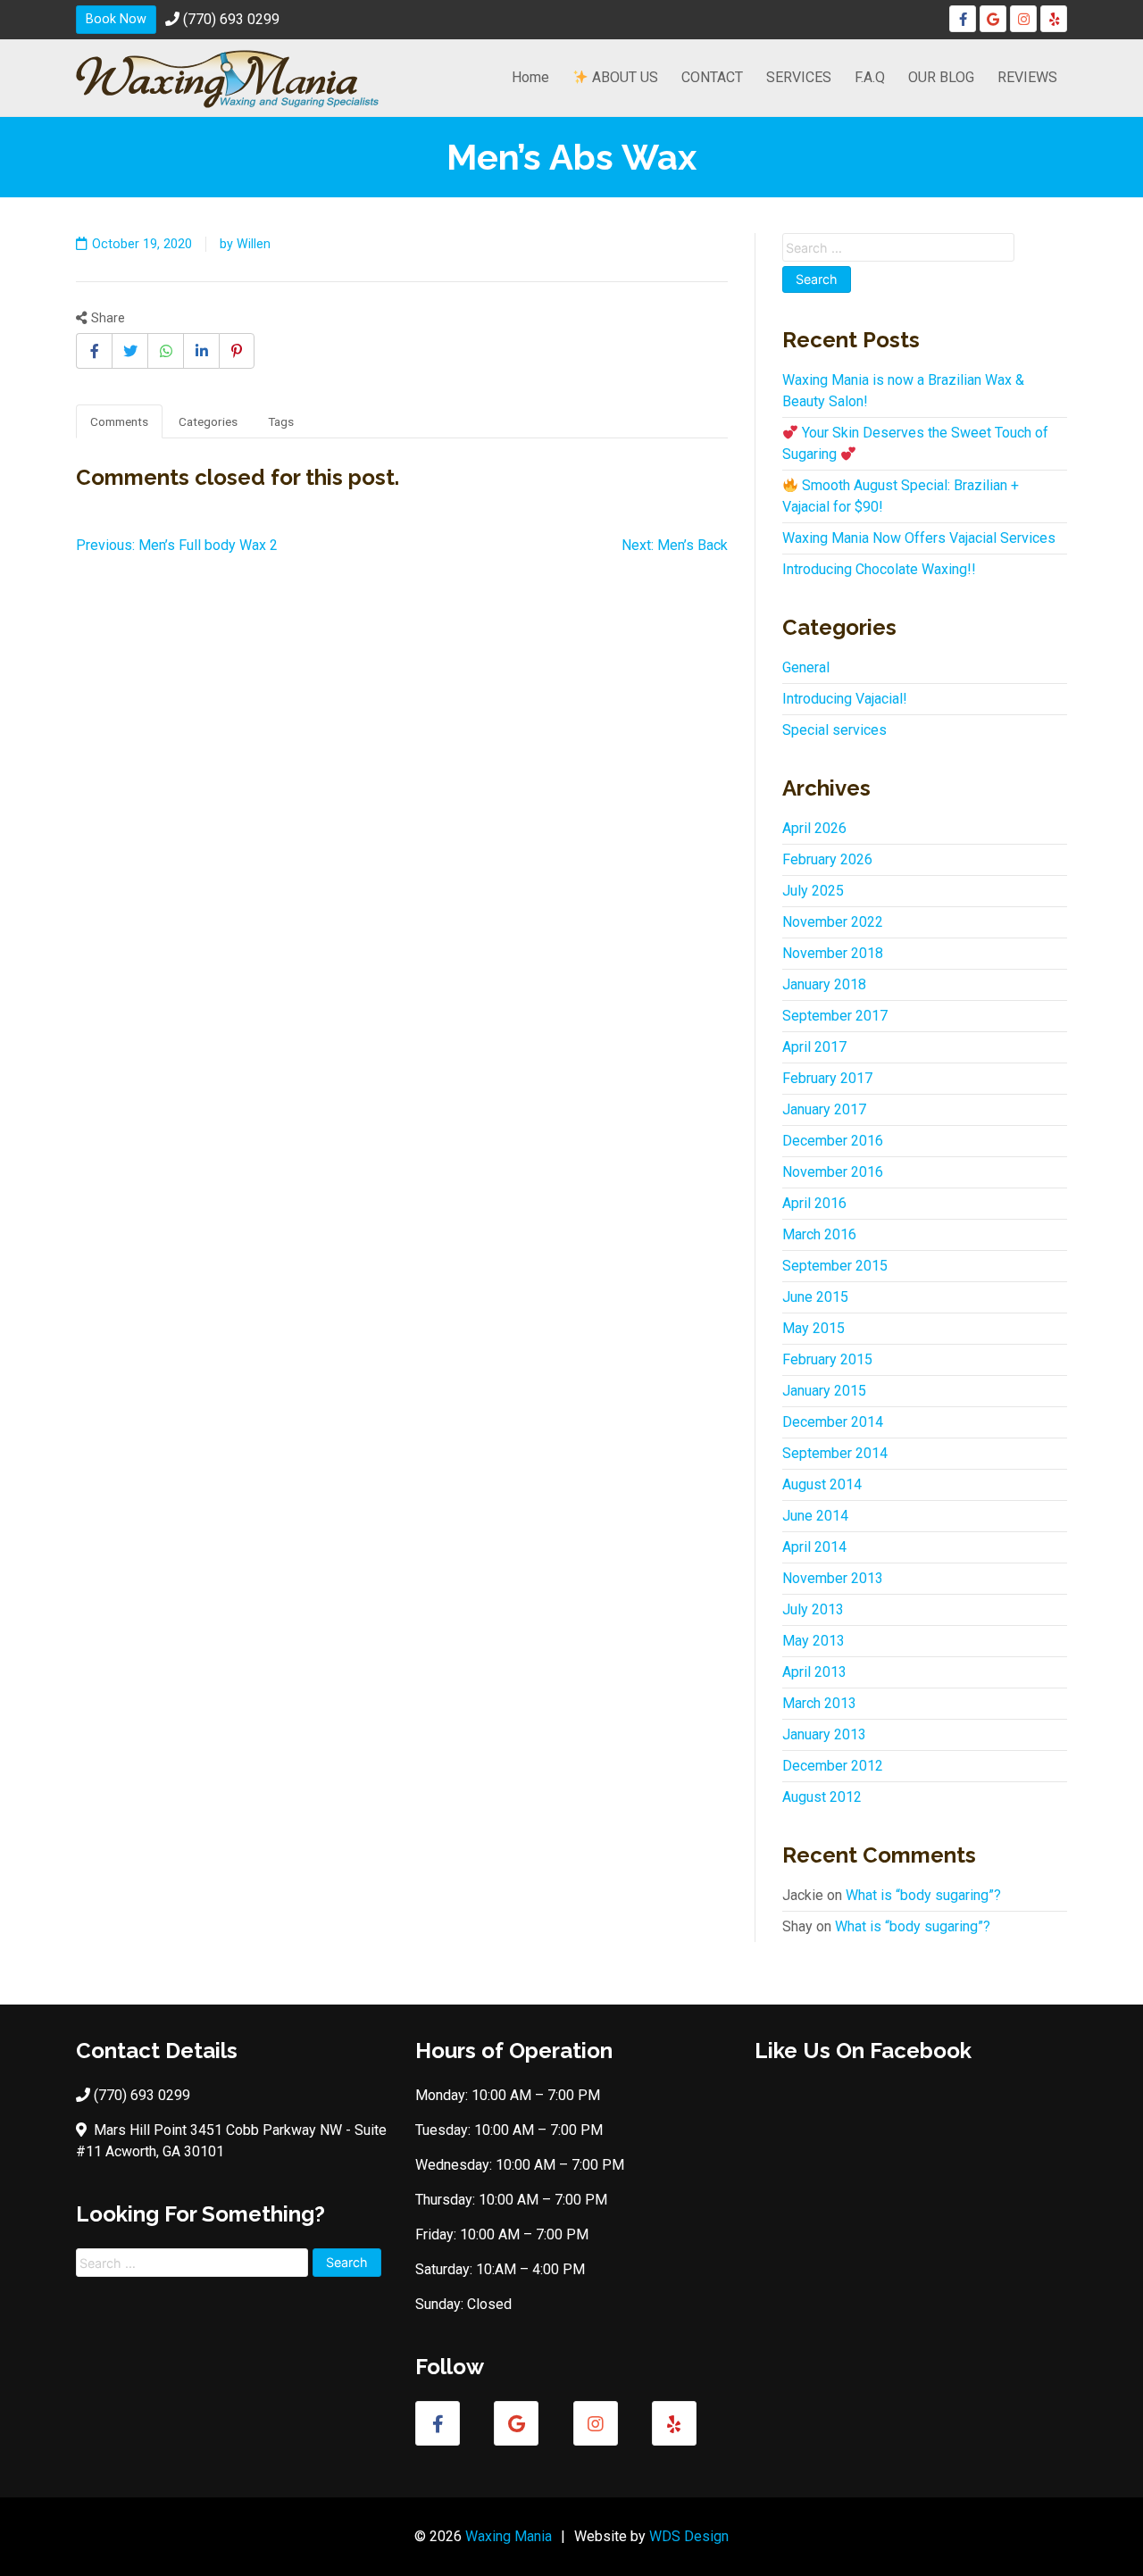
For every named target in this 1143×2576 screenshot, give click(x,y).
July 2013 (813, 1609)
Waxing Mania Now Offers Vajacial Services (919, 538)
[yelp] (1054, 19)
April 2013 (814, 1672)
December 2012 (833, 1766)
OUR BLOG (941, 77)
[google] (993, 19)
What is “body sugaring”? (923, 1895)
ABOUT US (623, 77)
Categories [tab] (208, 421)
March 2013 (819, 1703)
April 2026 (814, 828)
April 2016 (814, 1203)
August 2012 (822, 1797)
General (806, 667)
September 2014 (835, 1453)
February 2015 (827, 1359)
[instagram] (1023, 19)
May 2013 (813, 1641)
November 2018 (833, 953)
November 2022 (833, 922)
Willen (254, 244)
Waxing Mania (509, 2536)
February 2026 (827, 859)
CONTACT (712, 77)
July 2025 (813, 891)
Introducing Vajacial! (845, 699)
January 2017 (824, 1109)
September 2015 (835, 1266)
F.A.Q (870, 77)
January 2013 (824, 1734)
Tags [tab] (281, 421)
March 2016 (819, 1234)
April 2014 (814, 1547)
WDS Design (689, 2536)
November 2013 (833, 1578)
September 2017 (835, 1016)
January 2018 (824, 984)
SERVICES (799, 77)
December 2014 (833, 1422)
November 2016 (833, 1172)
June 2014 (815, 1516)
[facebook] (963, 19)
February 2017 (827, 1078)
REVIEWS (1027, 77)
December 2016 (833, 1141)
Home (530, 77)
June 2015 (815, 1297)
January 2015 (824, 1391)
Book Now (116, 19)
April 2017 (814, 1047)
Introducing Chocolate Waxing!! (879, 569)
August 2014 (822, 1484)
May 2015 (813, 1328)
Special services (834, 730)
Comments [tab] (119, 421)
